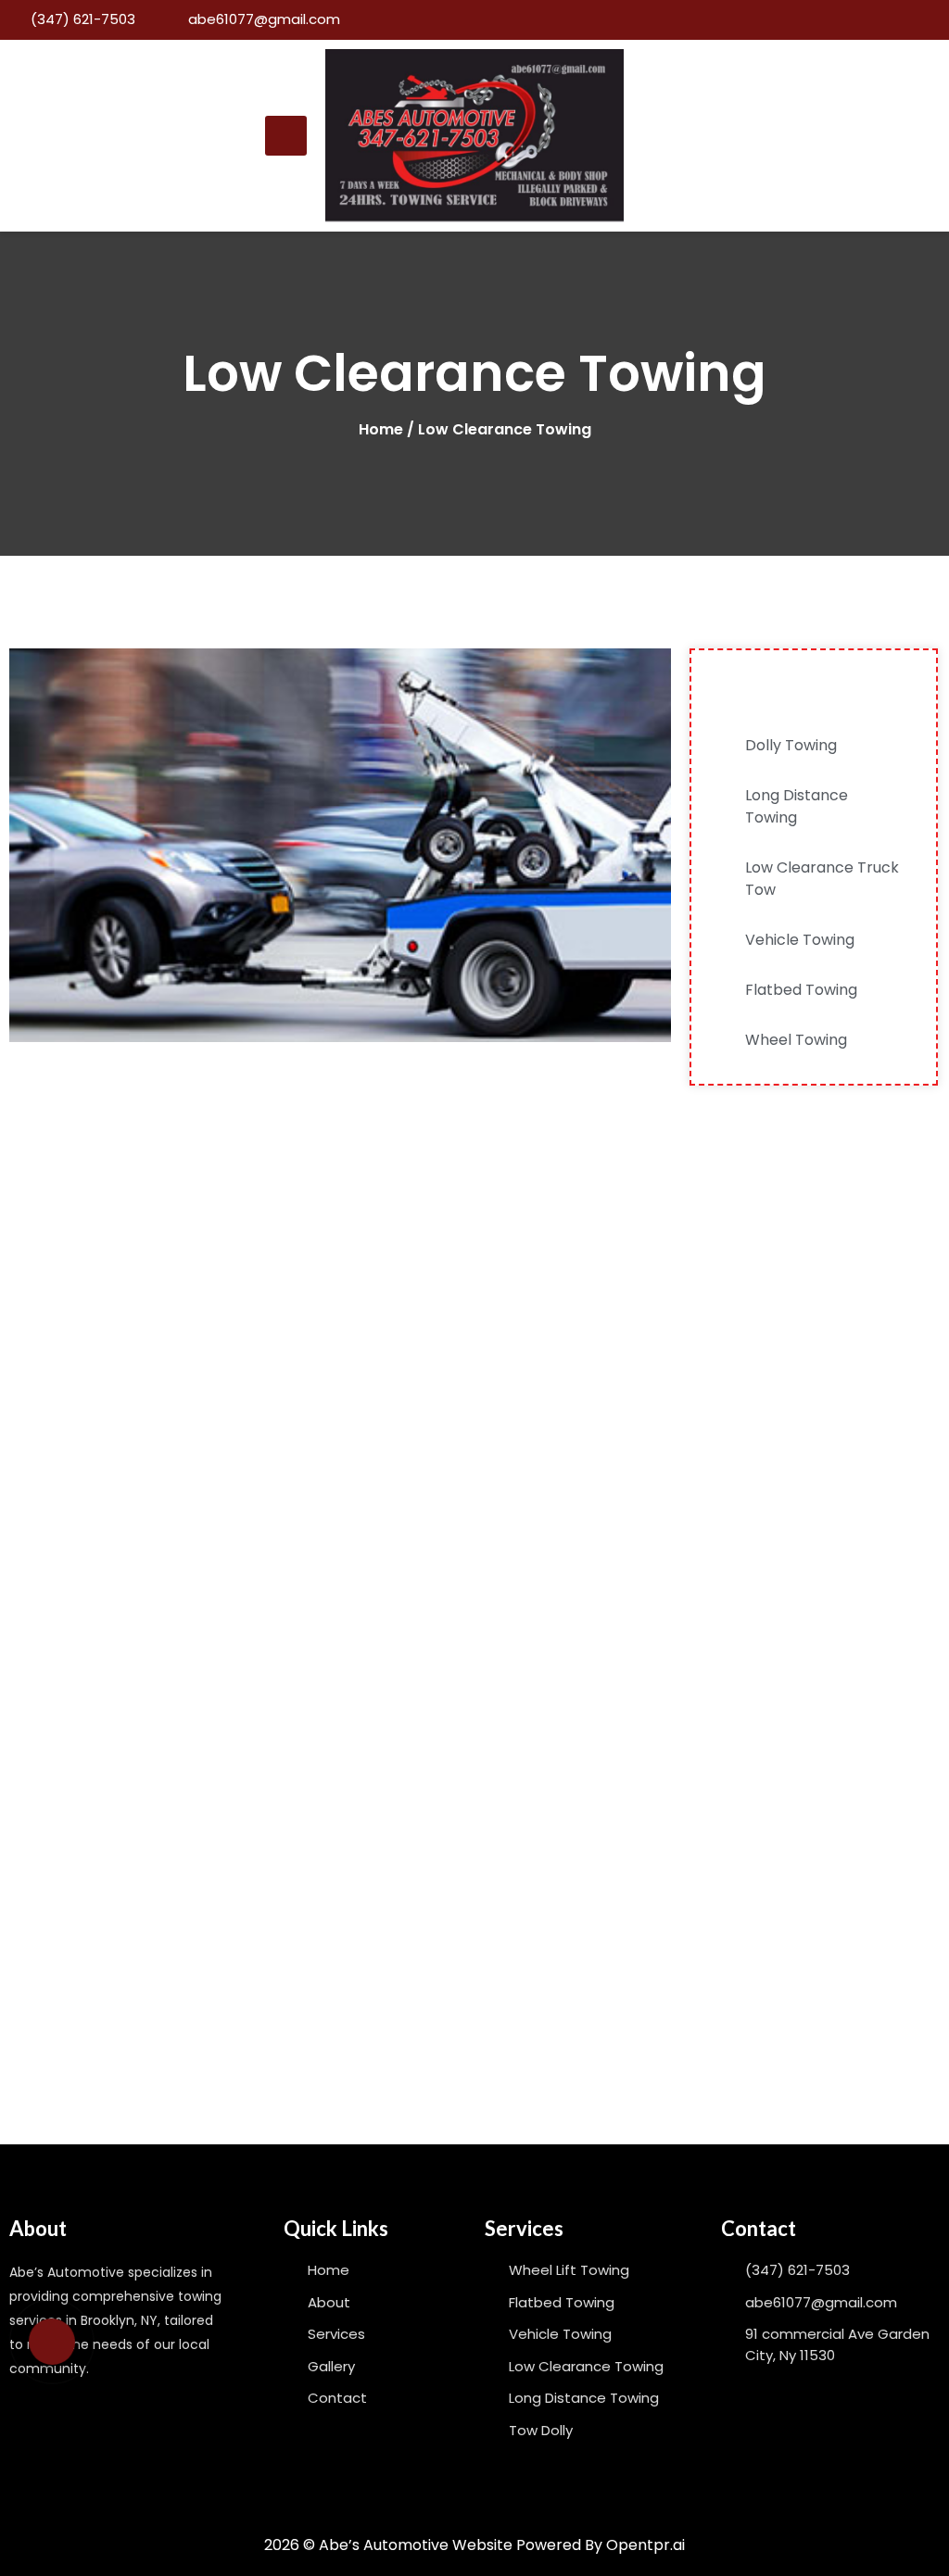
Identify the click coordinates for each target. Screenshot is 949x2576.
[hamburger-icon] (286, 136)
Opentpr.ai (645, 2545)
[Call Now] (52, 2342)
